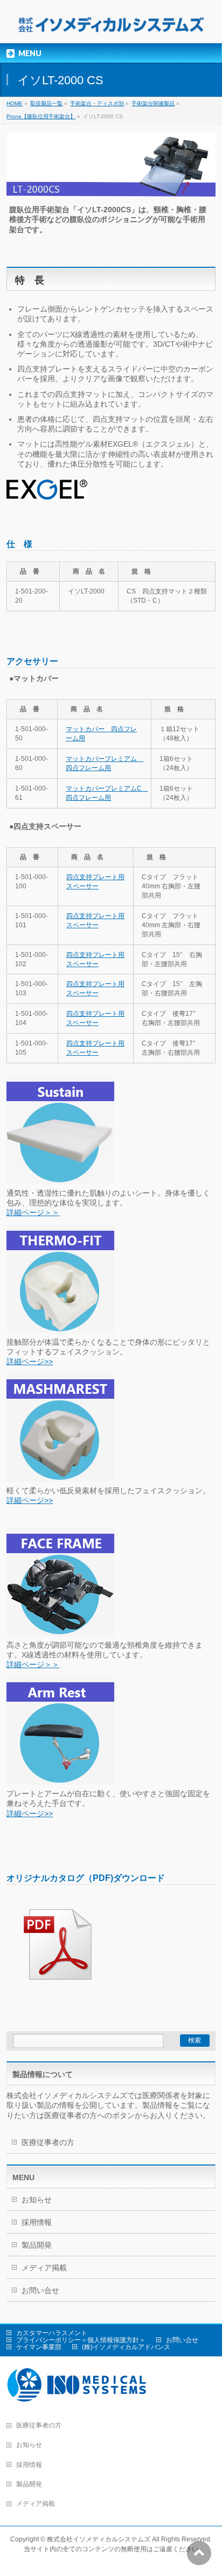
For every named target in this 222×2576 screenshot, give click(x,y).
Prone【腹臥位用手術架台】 (41, 116)
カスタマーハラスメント (52, 2333)
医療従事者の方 (48, 2142)
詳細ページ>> (30, 1361)
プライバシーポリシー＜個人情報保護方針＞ (81, 2340)
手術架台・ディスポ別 (97, 103)
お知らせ (37, 2200)
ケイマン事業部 (39, 2347)
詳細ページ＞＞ (33, 1212)
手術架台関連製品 (153, 103)
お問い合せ (40, 2290)
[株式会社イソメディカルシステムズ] (111, 26)
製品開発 (37, 2245)
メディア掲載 (44, 2268)
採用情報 (37, 2222)
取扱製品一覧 (46, 103)
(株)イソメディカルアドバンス (126, 2347)
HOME (15, 103)
